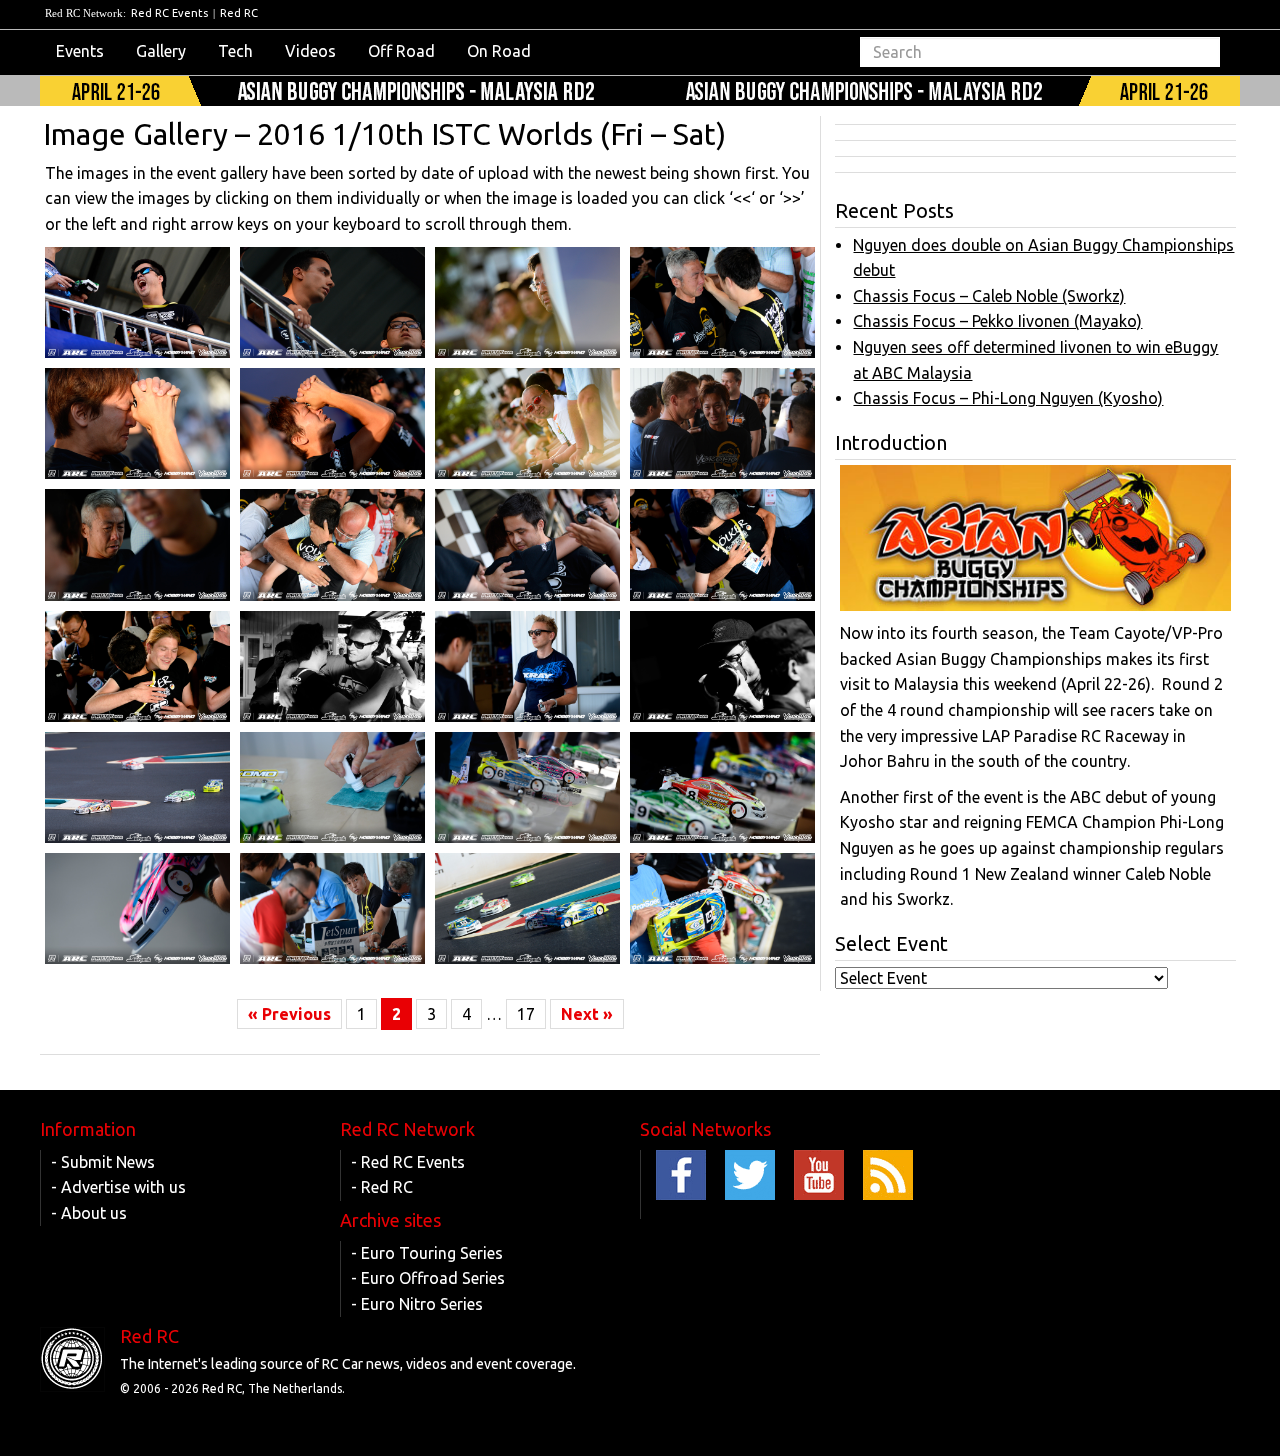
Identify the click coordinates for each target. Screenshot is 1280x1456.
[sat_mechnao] (332, 908)
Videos (310, 51)
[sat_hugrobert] (722, 544)
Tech (235, 51)
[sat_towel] (332, 787)
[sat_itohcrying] (137, 544)
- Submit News (103, 1162)
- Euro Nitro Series (417, 1304)
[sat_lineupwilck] (722, 908)
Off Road (401, 51)
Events (80, 51)
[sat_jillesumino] (722, 423)
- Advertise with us (118, 1187)
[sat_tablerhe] (527, 787)
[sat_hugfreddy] (332, 666)
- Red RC (382, 1187)
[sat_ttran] (722, 666)
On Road (499, 51)
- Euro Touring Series (427, 1253)
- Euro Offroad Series (428, 1278)
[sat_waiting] (527, 666)
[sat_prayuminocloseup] (137, 423)
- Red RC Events (408, 1162)
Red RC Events (169, 13)
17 (526, 1014)
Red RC (239, 13)
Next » (587, 1014)
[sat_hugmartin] (137, 666)
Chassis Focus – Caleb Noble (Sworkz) (989, 296)
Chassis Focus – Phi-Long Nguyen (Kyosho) (1008, 398)
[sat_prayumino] (332, 423)
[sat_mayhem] (527, 908)
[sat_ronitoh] (722, 302)
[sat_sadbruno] (332, 302)
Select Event (891, 943)
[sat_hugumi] (527, 544)
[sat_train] (137, 787)
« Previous (289, 1014)
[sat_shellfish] (722, 787)
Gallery (161, 51)
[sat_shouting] (137, 302)
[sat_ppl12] (527, 423)
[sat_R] (137, 908)
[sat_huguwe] (332, 544)
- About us (89, 1213)
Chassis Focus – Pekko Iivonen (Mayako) (997, 321)
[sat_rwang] (527, 302)
